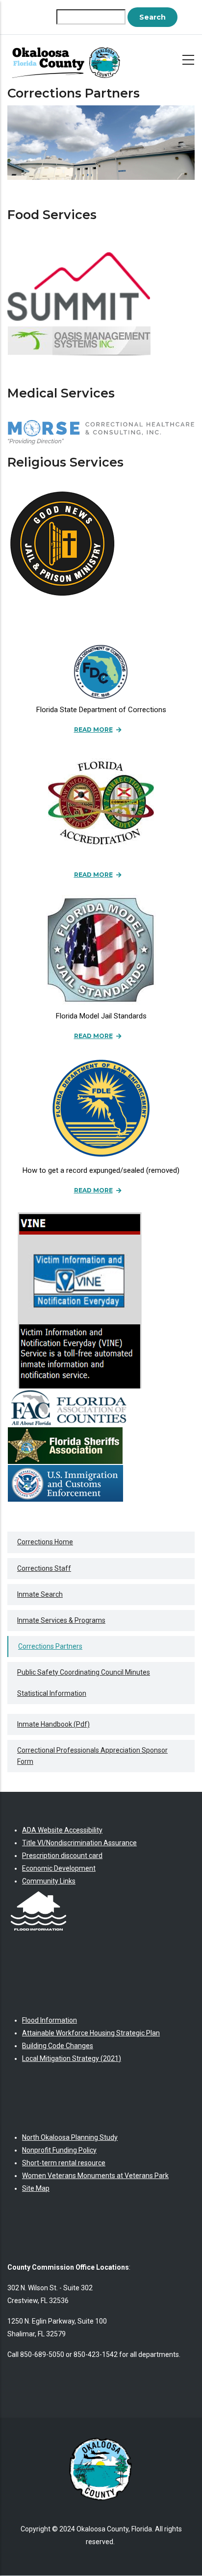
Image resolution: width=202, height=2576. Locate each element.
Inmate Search (40, 1594)
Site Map (36, 2188)
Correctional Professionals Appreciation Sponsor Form (92, 1756)
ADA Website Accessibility (62, 1830)
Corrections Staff (44, 1568)
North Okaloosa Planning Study (70, 2137)
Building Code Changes (58, 2046)
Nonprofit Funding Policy (59, 2150)
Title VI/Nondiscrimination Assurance (79, 1843)
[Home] (69, 58)
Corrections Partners (50, 1646)
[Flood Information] (38, 1894)
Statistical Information (52, 1693)
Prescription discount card (62, 1856)
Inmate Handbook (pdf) (53, 1724)
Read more (93, 730)
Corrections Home (45, 1542)
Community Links (49, 1881)
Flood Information (50, 2020)
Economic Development (59, 1868)
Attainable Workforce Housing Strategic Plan (91, 2033)
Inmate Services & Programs (61, 1620)
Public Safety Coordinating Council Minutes (84, 1672)
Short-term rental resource (64, 2163)
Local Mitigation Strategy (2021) (72, 2058)
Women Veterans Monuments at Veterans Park (95, 2176)
